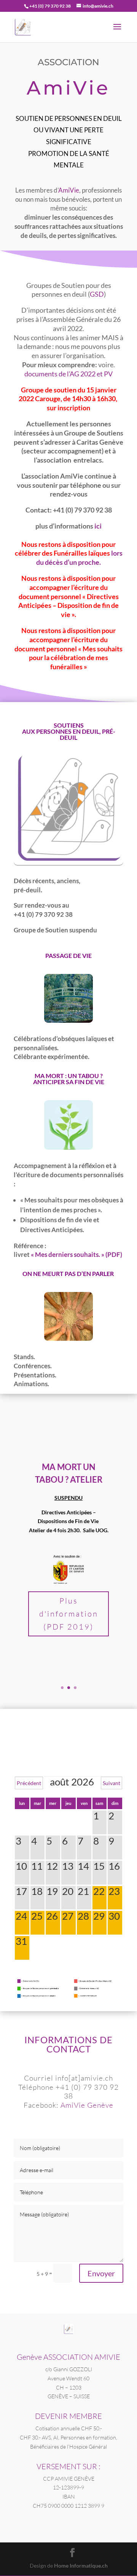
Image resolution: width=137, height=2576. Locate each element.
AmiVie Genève (87, 2105)
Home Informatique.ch (81, 2566)
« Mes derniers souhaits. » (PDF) (76, 1254)
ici (98, 526)
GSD (97, 294)
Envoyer (101, 2273)
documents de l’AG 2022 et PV (68, 374)
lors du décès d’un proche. (79, 558)
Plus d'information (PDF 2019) (69, 1614)
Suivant (112, 1783)
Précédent (29, 1783)
